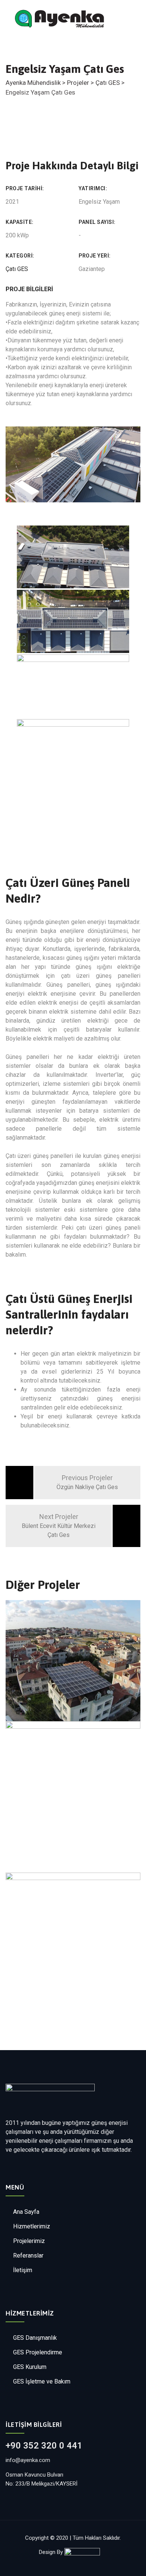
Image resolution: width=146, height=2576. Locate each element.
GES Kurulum (30, 2367)
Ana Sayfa (26, 2212)
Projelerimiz (29, 2241)
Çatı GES (17, 269)
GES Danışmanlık (35, 2338)
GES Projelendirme (38, 2352)
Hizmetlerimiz (32, 2226)
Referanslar (28, 2255)
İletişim (23, 2270)
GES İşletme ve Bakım (42, 2381)
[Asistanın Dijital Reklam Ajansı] (86, 2552)
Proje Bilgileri (29, 289)
